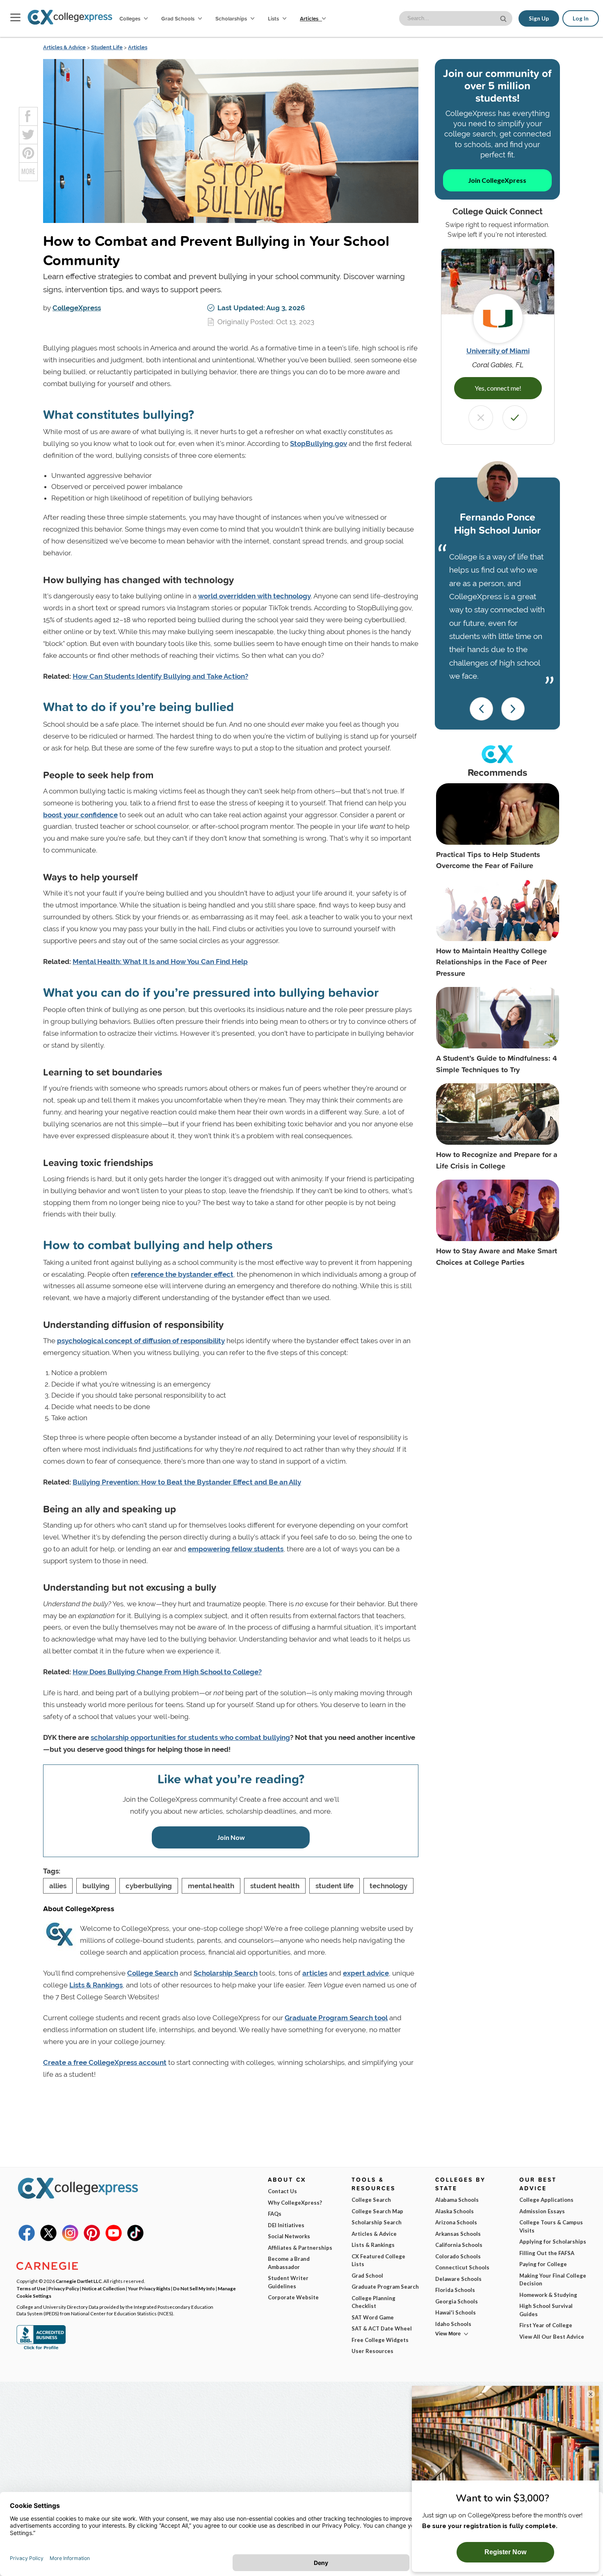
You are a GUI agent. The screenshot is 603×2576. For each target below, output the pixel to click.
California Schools (459, 2245)
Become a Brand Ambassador (289, 2263)
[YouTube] (114, 2239)
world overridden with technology (255, 596)
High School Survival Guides (546, 2310)
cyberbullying (149, 1886)
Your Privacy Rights (149, 2288)
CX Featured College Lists (378, 2260)
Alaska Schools (455, 2211)
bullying (96, 1886)
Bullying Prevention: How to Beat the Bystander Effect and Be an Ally (187, 1482)
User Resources (372, 2351)
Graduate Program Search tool (336, 2018)
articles (315, 1973)
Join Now (231, 1837)
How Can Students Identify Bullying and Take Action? (160, 676)
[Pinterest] (92, 2239)
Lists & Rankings (96, 1985)
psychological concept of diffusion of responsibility (141, 1341)
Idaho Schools (453, 2324)
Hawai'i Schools (456, 2312)
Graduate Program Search (385, 2287)
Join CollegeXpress (497, 180)
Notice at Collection (104, 2288)
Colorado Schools (458, 2256)
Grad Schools (178, 18)
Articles (310, 18)
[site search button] (504, 18)
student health (275, 1886)
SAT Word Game (373, 2317)
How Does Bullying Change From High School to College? (167, 1672)
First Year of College (546, 2325)
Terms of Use (31, 2288)
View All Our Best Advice (552, 2337)
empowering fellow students (236, 1549)
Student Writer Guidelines (288, 2282)
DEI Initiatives (286, 2225)
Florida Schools (455, 2290)
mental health (211, 1886)
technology (388, 1886)
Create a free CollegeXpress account (105, 2062)
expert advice (366, 1973)
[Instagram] (70, 2239)
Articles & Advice (64, 47)
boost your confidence (80, 815)
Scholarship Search (226, 1973)
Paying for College (543, 2264)
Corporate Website (293, 2297)
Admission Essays (542, 2211)
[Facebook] (27, 2239)
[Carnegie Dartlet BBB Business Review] (41, 2349)
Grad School (367, 2276)
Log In (581, 18)
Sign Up (539, 18)
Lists (274, 18)
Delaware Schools (458, 2279)
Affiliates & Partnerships (300, 2248)
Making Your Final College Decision (553, 2280)
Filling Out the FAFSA (547, 2253)
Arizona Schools (456, 2222)
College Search (153, 1973)
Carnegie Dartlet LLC (79, 2281)
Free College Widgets (380, 2340)
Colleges (130, 18)
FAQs (275, 2214)
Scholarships (232, 18)
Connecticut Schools (462, 2267)
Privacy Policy (64, 2288)
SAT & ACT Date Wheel (382, 2328)
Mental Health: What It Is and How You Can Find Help (160, 962)
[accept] (515, 418)
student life (335, 1886)
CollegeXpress (77, 308)
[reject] (481, 418)
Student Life (107, 47)
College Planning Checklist (373, 2302)
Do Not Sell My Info (194, 2288)
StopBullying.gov (319, 443)
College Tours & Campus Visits (551, 2226)
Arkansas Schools (458, 2234)
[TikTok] (135, 2239)
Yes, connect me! (498, 388)
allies (58, 1886)
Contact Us (282, 2191)
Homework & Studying (548, 2295)
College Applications (546, 2200)
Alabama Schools (457, 2200)
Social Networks (289, 2236)
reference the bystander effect (182, 1274)
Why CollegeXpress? (295, 2203)
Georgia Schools (457, 2301)
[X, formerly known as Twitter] (48, 2239)
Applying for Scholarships (553, 2242)
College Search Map (377, 2211)
